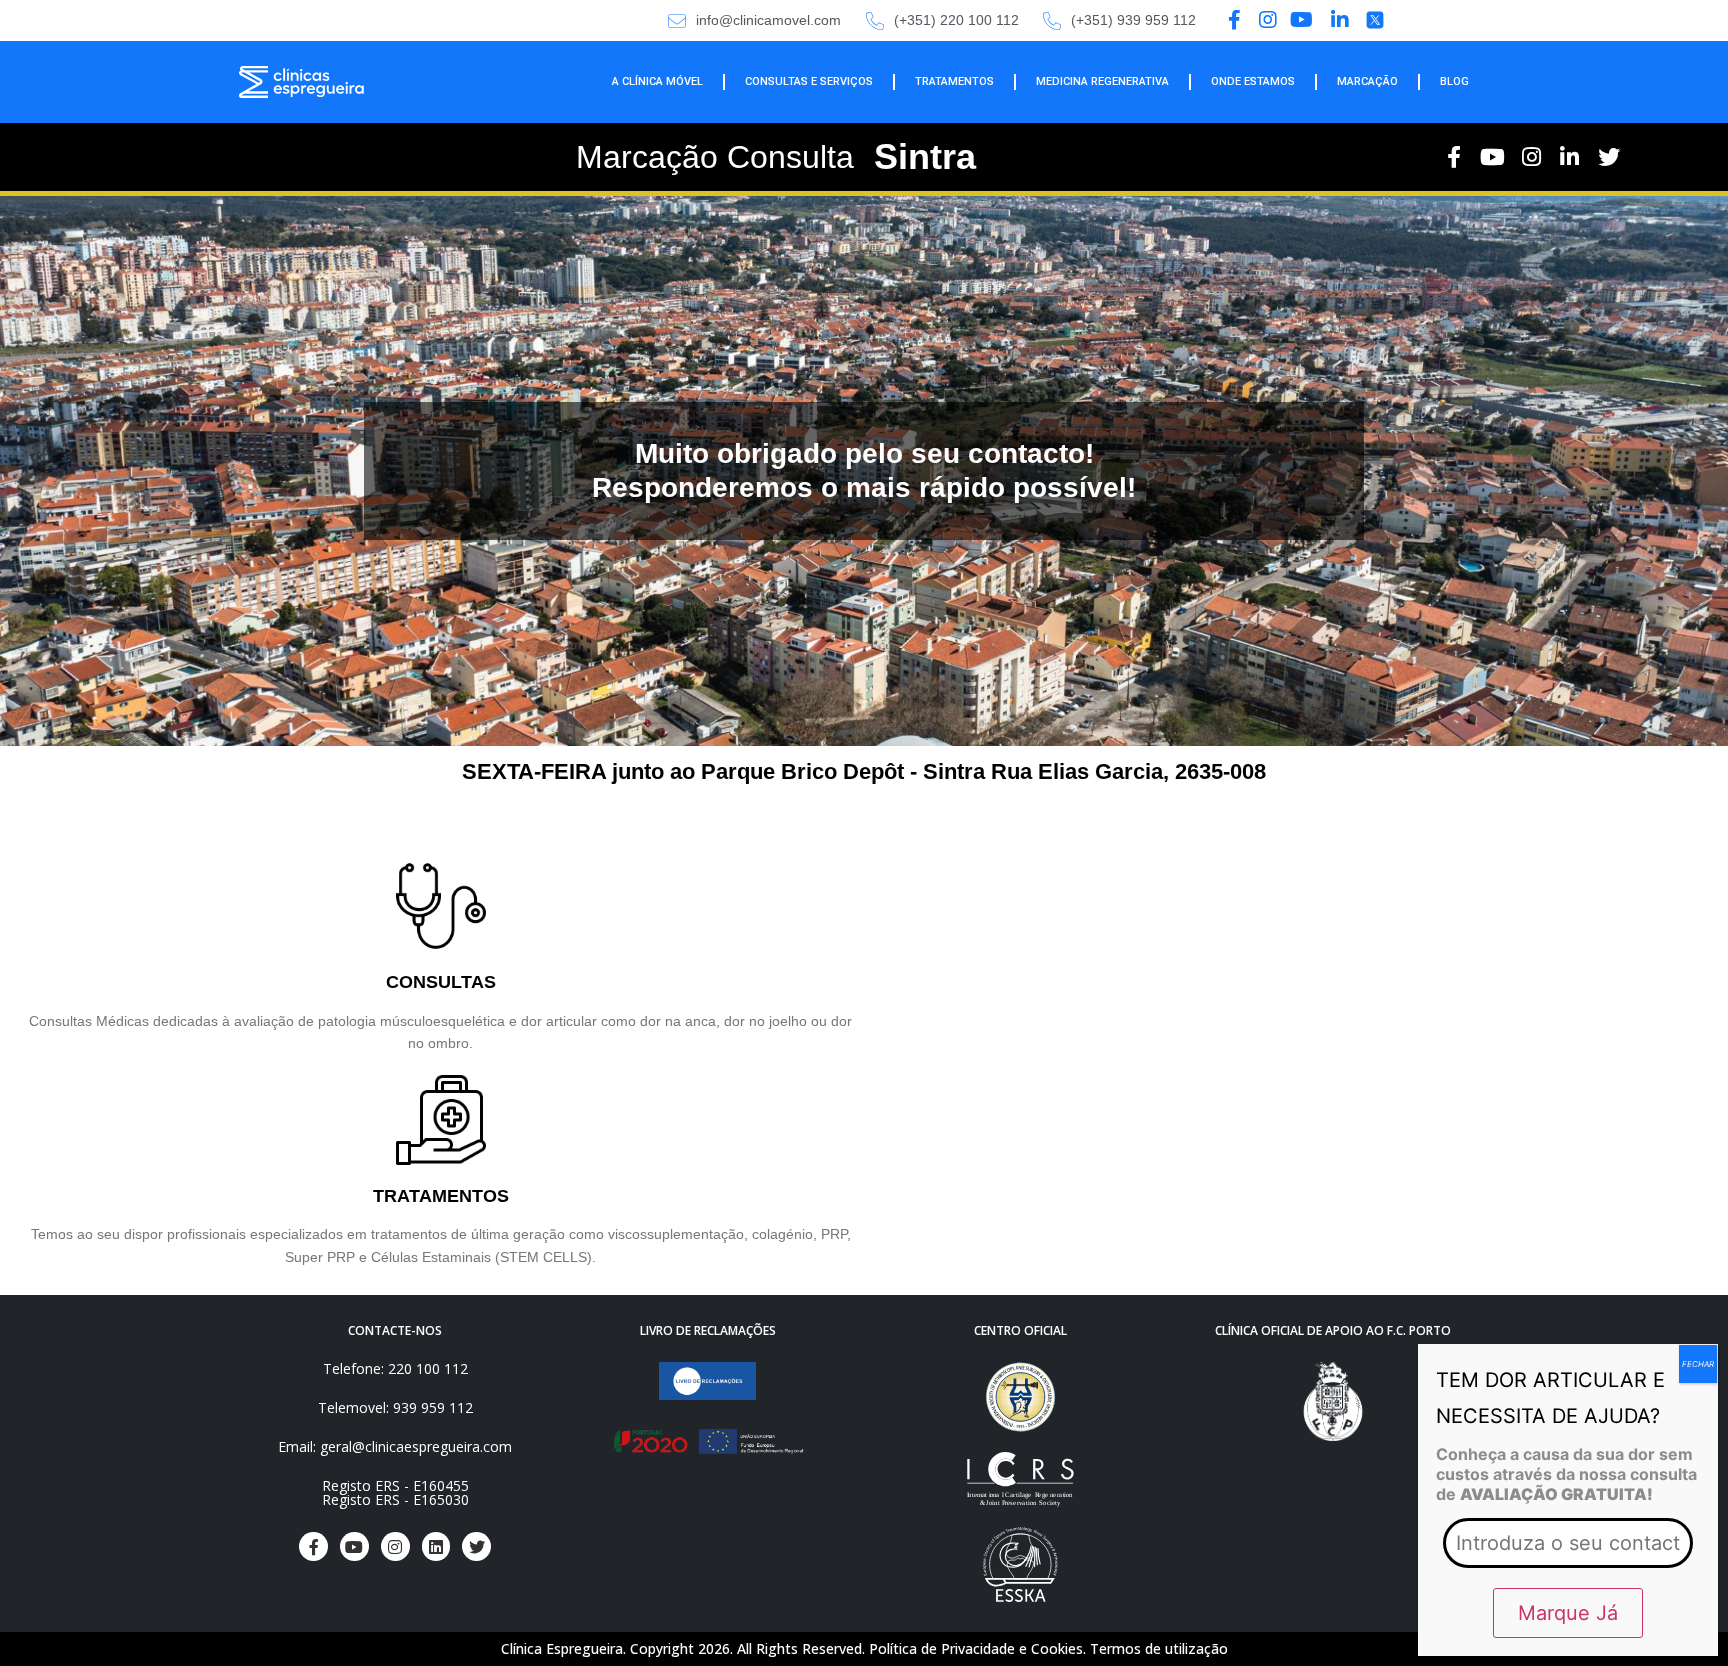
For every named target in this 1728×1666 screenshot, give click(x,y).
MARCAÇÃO (1367, 81)
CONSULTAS (441, 982)
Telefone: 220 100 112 (395, 1368)
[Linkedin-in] (1570, 157)
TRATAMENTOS (954, 81)
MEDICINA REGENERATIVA (1102, 81)
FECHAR (1698, 1364)
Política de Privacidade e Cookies (976, 1648)
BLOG (1454, 81)
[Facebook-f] (1453, 157)
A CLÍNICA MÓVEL (657, 81)
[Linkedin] (436, 1546)
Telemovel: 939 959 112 (395, 1407)
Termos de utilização (1159, 1648)
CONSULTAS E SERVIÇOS (809, 81)
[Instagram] (1531, 157)
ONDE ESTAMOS (1253, 81)
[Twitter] (1608, 157)
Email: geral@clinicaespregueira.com (395, 1446)
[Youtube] (1492, 157)
